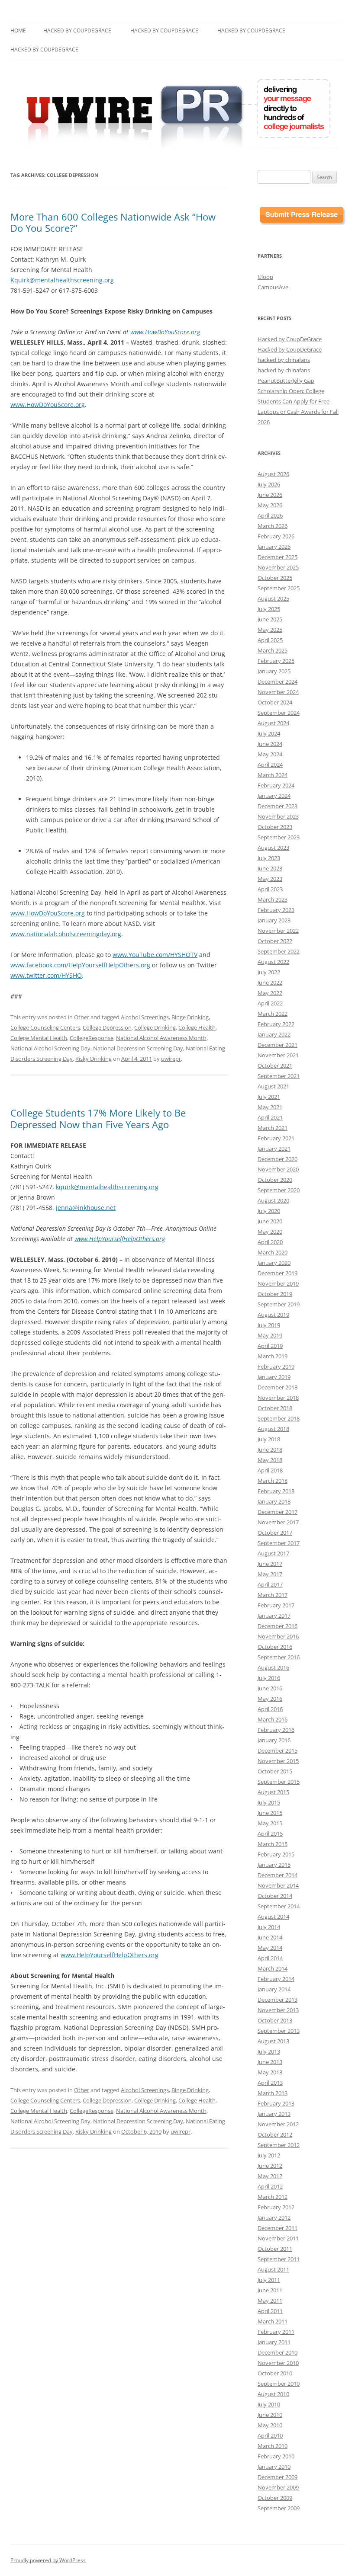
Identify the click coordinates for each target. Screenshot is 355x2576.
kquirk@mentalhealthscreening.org (107, 1187)
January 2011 (274, 2342)
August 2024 (273, 723)
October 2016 (275, 1647)
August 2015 (273, 1792)
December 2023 (278, 806)
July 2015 (269, 1802)
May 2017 (270, 1574)
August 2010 (273, 2394)
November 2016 (278, 1636)
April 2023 (270, 889)
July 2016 (269, 1678)
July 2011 (269, 2280)
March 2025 (273, 650)
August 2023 (273, 848)
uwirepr (171, 1059)
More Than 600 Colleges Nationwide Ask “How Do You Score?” (113, 222)
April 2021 (270, 1117)
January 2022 (274, 1034)
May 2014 (270, 1948)
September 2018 (279, 1418)
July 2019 (269, 1325)
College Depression (107, 1027)
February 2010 (276, 2456)
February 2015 (276, 1854)
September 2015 (279, 1782)
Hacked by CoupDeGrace (77, 30)
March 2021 (273, 1128)
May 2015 (270, 1823)
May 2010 (270, 2425)
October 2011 (275, 2249)
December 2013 (278, 2000)
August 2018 (273, 1429)
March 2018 (273, 1481)
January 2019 (274, 1377)
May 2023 (270, 879)
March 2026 (273, 526)
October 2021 (275, 1066)
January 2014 (274, 1989)
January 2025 (274, 671)
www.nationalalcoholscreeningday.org (66, 934)
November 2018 (278, 1398)
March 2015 (273, 1844)
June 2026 (270, 495)
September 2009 (279, 2508)
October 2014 (275, 1896)
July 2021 (269, 1097)
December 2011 (278, 2228)
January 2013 (274, 2114)
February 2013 (276, 2103)
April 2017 (270, 1584)
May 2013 (270, 2072)
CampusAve (273, 287)
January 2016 (274, 1740)
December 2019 (278, 1273)
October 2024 (275, 702)
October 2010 (275, 2373)
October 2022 (275, 941)
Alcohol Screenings (145, 1017)
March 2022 (273, 1014)
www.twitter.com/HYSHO (46, 975)
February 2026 (276, 536)
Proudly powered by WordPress (48, 2560)
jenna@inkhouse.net (86, 1208)
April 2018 (270, 1470)
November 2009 (278, 2487)
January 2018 (274, 1501)
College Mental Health (39, 1038)
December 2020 (278, 1159)
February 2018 (276, 1491)
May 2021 (270, 1107)
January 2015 (274, 1865)
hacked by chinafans (284, 360)
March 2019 (273, 1356)
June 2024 (270, 744)
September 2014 (279, 1906)
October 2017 (275, 1533)
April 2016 (270, 1709)
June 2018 (270, 1450)
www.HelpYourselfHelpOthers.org (120, 1239)
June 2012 (270, 2166)
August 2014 (273, 1917)
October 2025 (275, 578)
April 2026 (270, 515)
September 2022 (279, 951)
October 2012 (275, 2134)
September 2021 (279, 1076)
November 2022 (278, 931)
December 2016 (278, 1626)
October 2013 (275, 2020)
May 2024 (270, 754)
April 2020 (270, 1242)
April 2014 (270, 1958)
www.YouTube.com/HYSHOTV (155, 955)
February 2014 (276, 1979)
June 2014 (270, 1937)
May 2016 (270, 1699)
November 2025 (278, 567)
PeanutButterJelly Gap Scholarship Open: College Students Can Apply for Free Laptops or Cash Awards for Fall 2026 (298, 401)
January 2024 (274, 796)
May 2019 (270, 1335)
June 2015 (270, 1813)
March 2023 (273, 899)
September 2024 (279, 713)
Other (82, 1017)
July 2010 (269, 2404)
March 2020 (273, 1252)
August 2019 (273, 1315)
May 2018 (270, 1460)
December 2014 (278, 1875)
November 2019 (278, 1283)
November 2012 (278, 2124)
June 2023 (270, 868)
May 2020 (270, 1232)
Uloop (265, 277)
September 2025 (279, 588)
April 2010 (270, 2435)
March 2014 (273, 1968)
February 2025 (276, 661)
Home (18, 30)
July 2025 (269, 609)
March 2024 (273, 775)
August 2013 (273, 2041)
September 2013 (279, 2031)
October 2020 (275, 1180)
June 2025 (270, 619)
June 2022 (270, 982)
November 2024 (278, 692)
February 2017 (276, 1605)
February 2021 (276, 1138)
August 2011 (273, 2269)
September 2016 (279, 1657)
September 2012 (279, 2145)
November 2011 (278, 2238)
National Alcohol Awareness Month (161, 1038)
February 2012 (276, 2207)
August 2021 (273, 1086)
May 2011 (270, 2301)
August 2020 (273, 1200)
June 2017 (270, 1564)
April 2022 (270, 1003)
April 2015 (270, 1834)
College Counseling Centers (45, 1027)
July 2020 (269, 1211)
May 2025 (270, 630)
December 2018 (278, 1387)
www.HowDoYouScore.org (165, 332)
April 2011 (270, 2311)
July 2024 (269, 733)
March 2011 (273, 2321)
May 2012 (270, 2176)
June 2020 (270, 1221)
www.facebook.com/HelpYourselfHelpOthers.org (80, 965)
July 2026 (269, 484)
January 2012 (274, 2218)
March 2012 (273, 2197)
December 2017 (278, 1512)
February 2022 (276, 1024)
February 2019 (276, 1366)
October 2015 (275, 1771)
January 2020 (274, 1263)
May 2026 (270, 505)
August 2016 (273, 1667)
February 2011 (276, 2332)
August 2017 (273, 1553)
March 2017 (273, 1595)
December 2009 (278, 2477)
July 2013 (269, 2051)
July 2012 (269, 2155)
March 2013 (273, 2093)
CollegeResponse (92, 1038)
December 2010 (278, 2352)
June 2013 (270, 2062)
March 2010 (273, 2446)
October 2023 (275, 827)
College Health (197, 1027)
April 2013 (270, 2083)
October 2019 (275, 1294)
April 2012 (270, 2186)
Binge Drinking (190, 1017)
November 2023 (278, 816)
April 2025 (270, 640)
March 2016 (273, 1719)
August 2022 (273, 962)
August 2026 (273, 474)
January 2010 (274, 2467)
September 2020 (279, 1190)
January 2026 (274, 547)
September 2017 (279, 1543)
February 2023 (276, 910)
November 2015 (278, 1761)
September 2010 (279, 2384)
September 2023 (279, 837)
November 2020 (278, 1169)
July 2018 (269, 1439)
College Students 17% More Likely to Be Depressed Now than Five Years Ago (98, 1118)
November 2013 (278, 2010)
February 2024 (276, 785)
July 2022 (269, 972)
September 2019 (279, 1304)
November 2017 (278, 1522)
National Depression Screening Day (138, 1048)
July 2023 (269, 858)
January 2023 (274, 920)
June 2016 (270, 1688)
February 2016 (276, 1730)
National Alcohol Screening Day (50, 1048)
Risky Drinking (94, 1059)
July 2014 (269, 1927)
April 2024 (270, 765)
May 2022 (270, 993)
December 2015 (278, 1750)
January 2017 (274, 1616)
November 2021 (278, 1055)
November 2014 (278, 1885)
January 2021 (274, 1149)
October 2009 (275, 2498)
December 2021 (278, 1045)
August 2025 (273, 598)
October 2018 (275, 1408)
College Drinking (155, 1027)
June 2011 (270, 2290)
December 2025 (278, 557)
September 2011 (279, 2259)
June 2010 (270, 2415)
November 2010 (278, 2363)
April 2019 (270, 1346)
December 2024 (278, 682)
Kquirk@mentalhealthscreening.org (62, 280)
